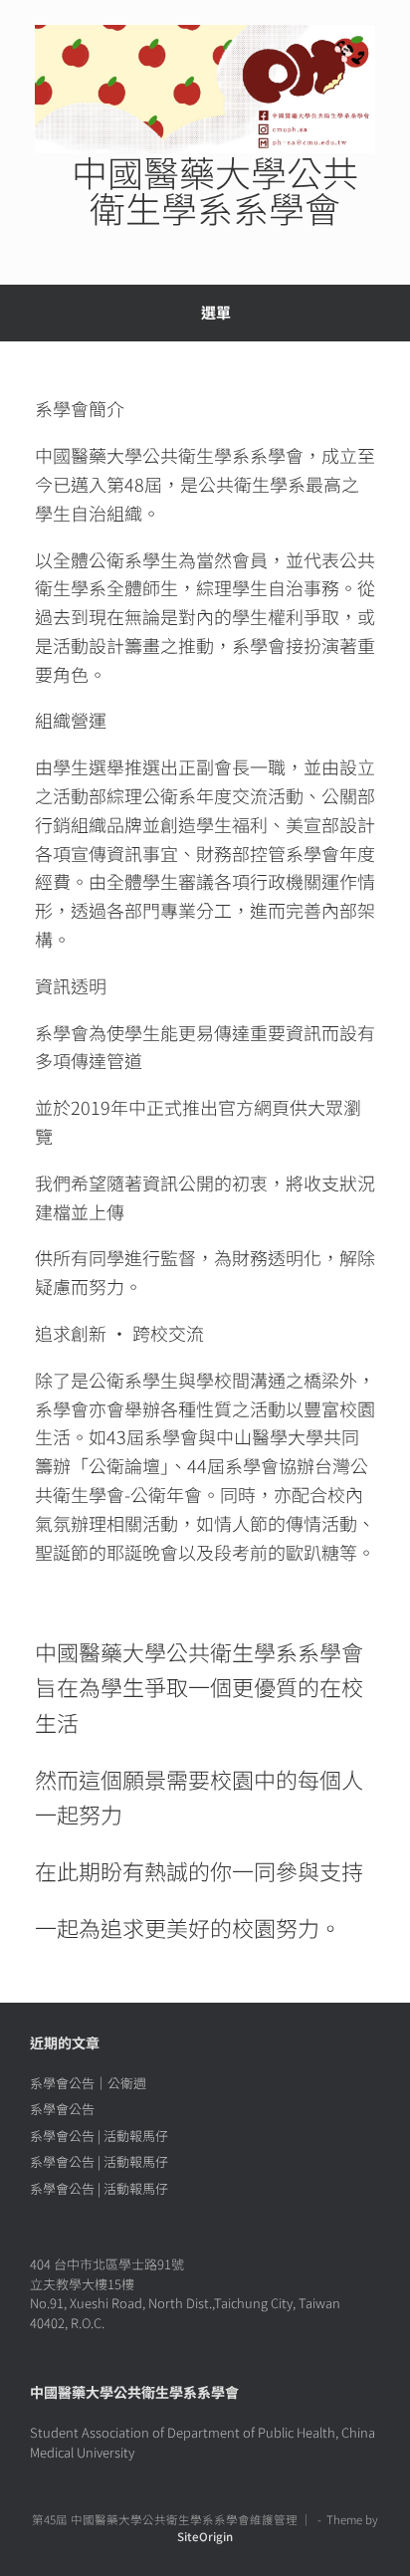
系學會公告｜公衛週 (88, 2083)
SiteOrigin (205, 2536)
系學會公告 (62, 2109)
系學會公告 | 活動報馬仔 (99, 2136)
